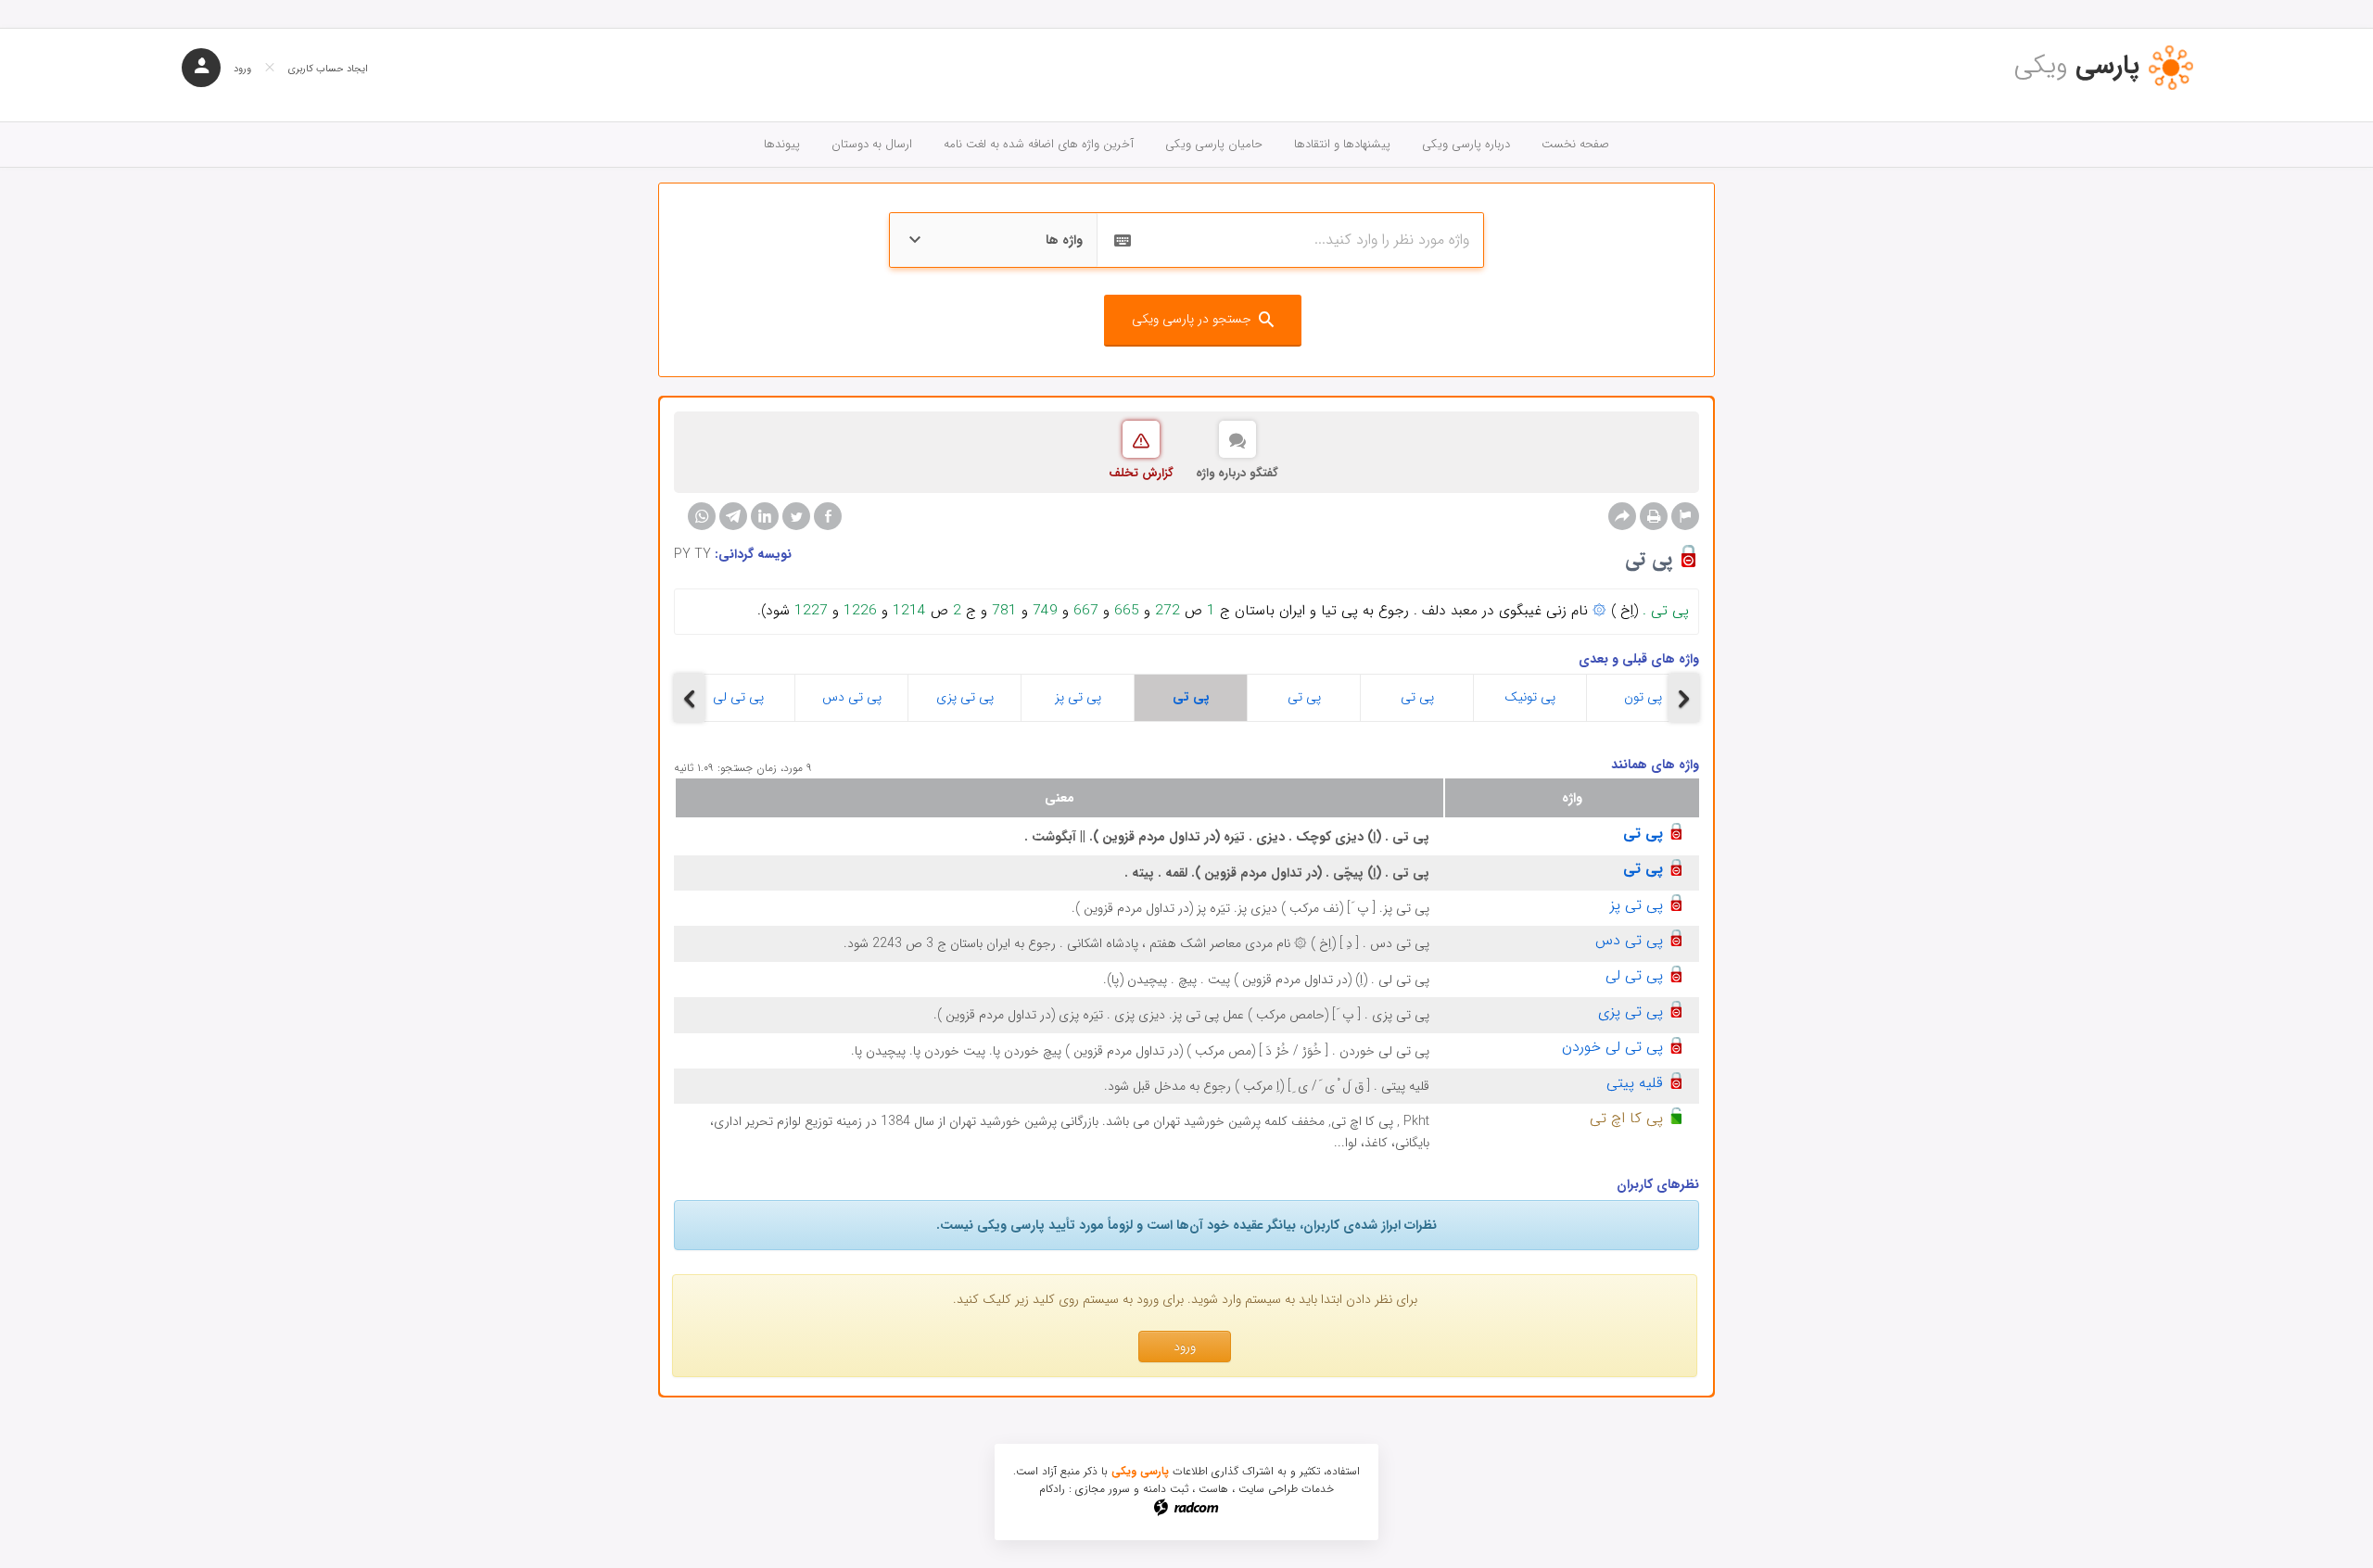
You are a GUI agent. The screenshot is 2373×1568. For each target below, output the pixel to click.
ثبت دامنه (1166, 1489)
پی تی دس (852, 697)
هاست (1213, 1489)
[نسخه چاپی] (1654, 516)
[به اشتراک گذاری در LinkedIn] (765, 516)
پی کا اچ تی (1626, 1118)
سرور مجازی (1103, 1489)
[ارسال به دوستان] (1622, 516)
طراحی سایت (1268, 1489)
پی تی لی (738, 697)
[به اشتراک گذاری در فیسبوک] (828, 516)
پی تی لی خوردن (1612, 1047)
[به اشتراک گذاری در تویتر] (796, 516)
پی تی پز (1078, 697)
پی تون (1643, 697)
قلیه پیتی (1635, 1083)
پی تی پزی (965, 697)
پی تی (1191, 697)
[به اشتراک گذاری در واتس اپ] (702, 516)
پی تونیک (1530, 697)
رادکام (1052, 1489)
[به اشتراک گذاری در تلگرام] (733, 516)
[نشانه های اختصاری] (1685, 516)
